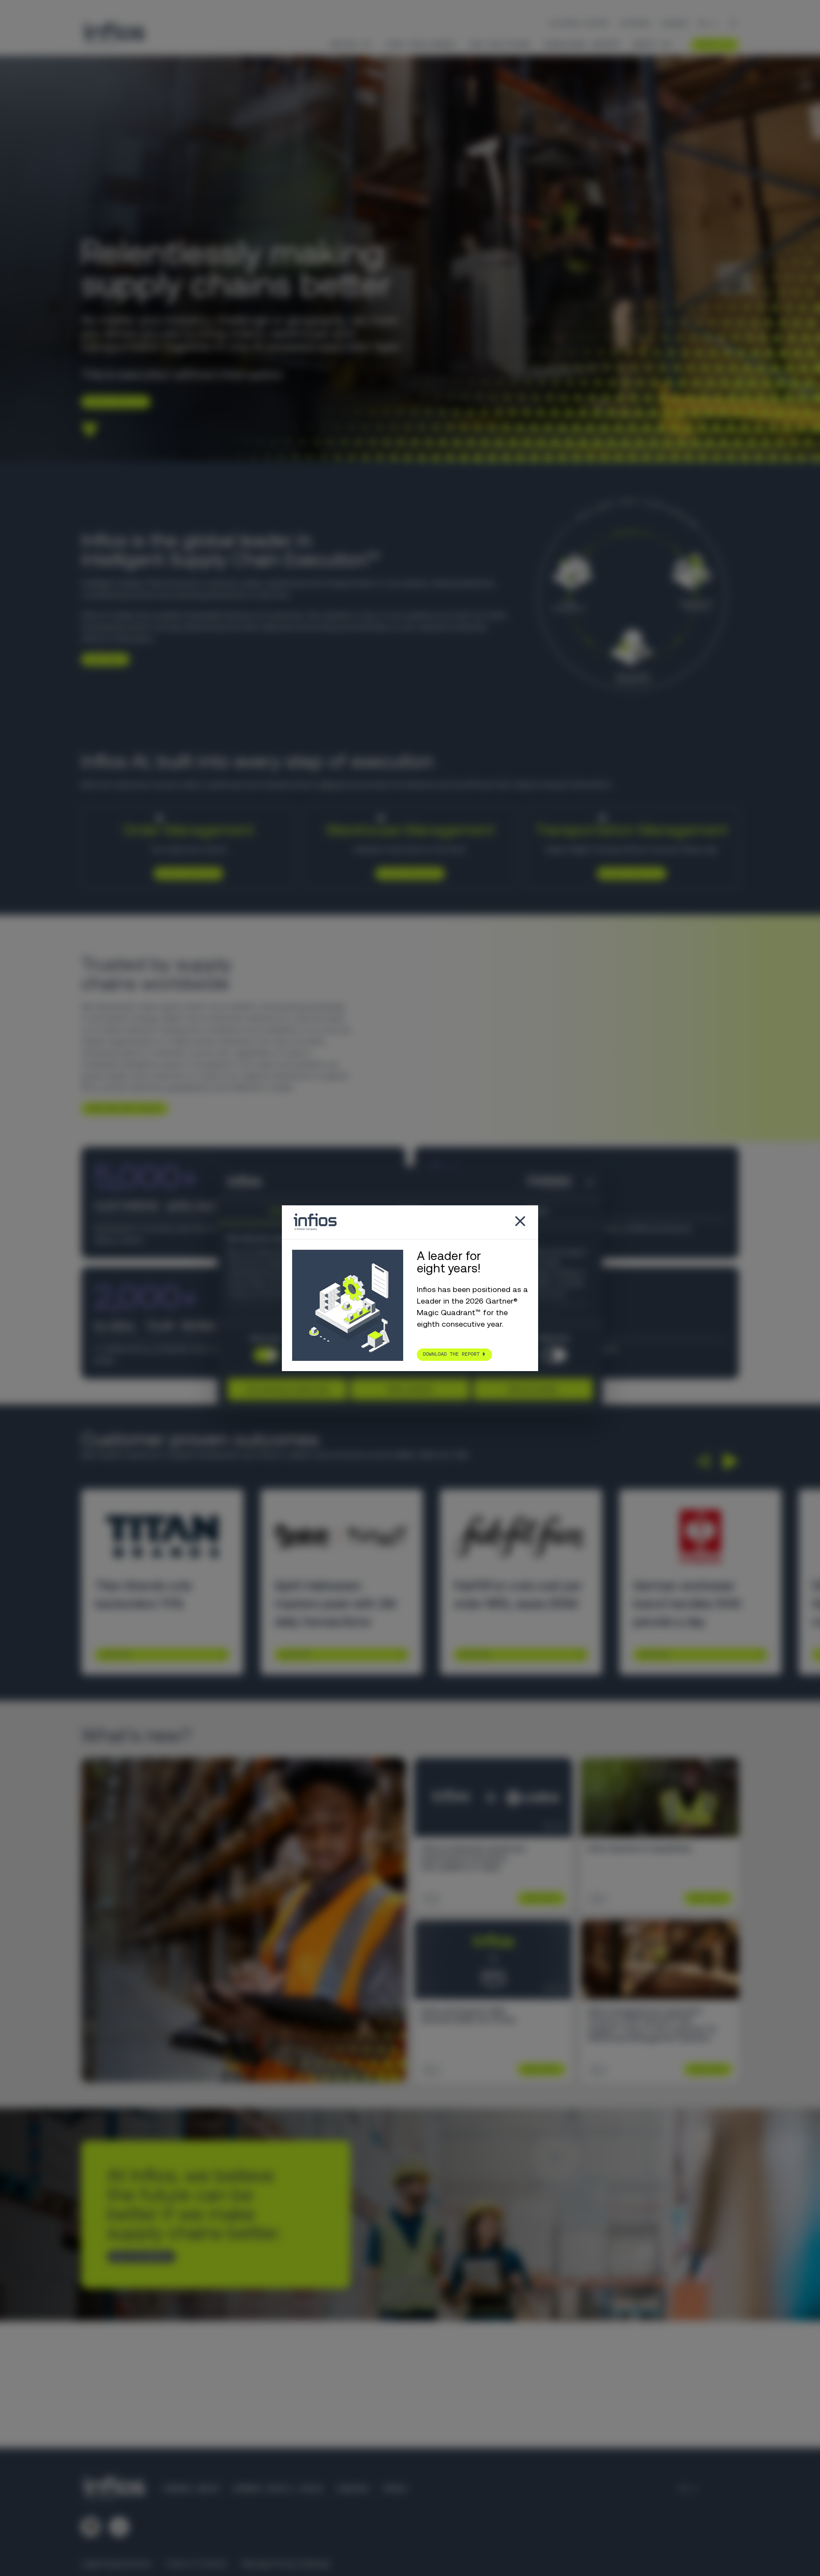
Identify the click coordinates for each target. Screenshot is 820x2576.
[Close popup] (520, 1222)
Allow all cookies (533, 1389)
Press (394, 2489)
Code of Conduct (197, 2563)
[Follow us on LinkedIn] (91, 2527)
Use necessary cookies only (287, 1389)
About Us (652, 44)
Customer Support (579, 23)
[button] (702, 1461)
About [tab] (538, 1211)
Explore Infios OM (185, 873)
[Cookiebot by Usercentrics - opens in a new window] (534, 1182)
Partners (635, 23)
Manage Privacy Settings (286, 2563)
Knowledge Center (582, 44)
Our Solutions (500, 44)
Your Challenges (420, 44)
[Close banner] (590, 1182)
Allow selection (410, 1389)
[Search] (733, 24)
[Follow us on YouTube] (119, 2527)
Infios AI (350, 44)
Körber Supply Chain (278, 2489)
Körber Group (191, 2489)
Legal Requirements (116, 2563)
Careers (675, 23)
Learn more (102, 659)
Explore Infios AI (113, 401)
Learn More (116, 1654)
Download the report (451, 1354)
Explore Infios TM (628, 873)
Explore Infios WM (407, 873)
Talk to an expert (138, 2256)
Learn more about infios (122, 1108)
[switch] (554, 1355)
